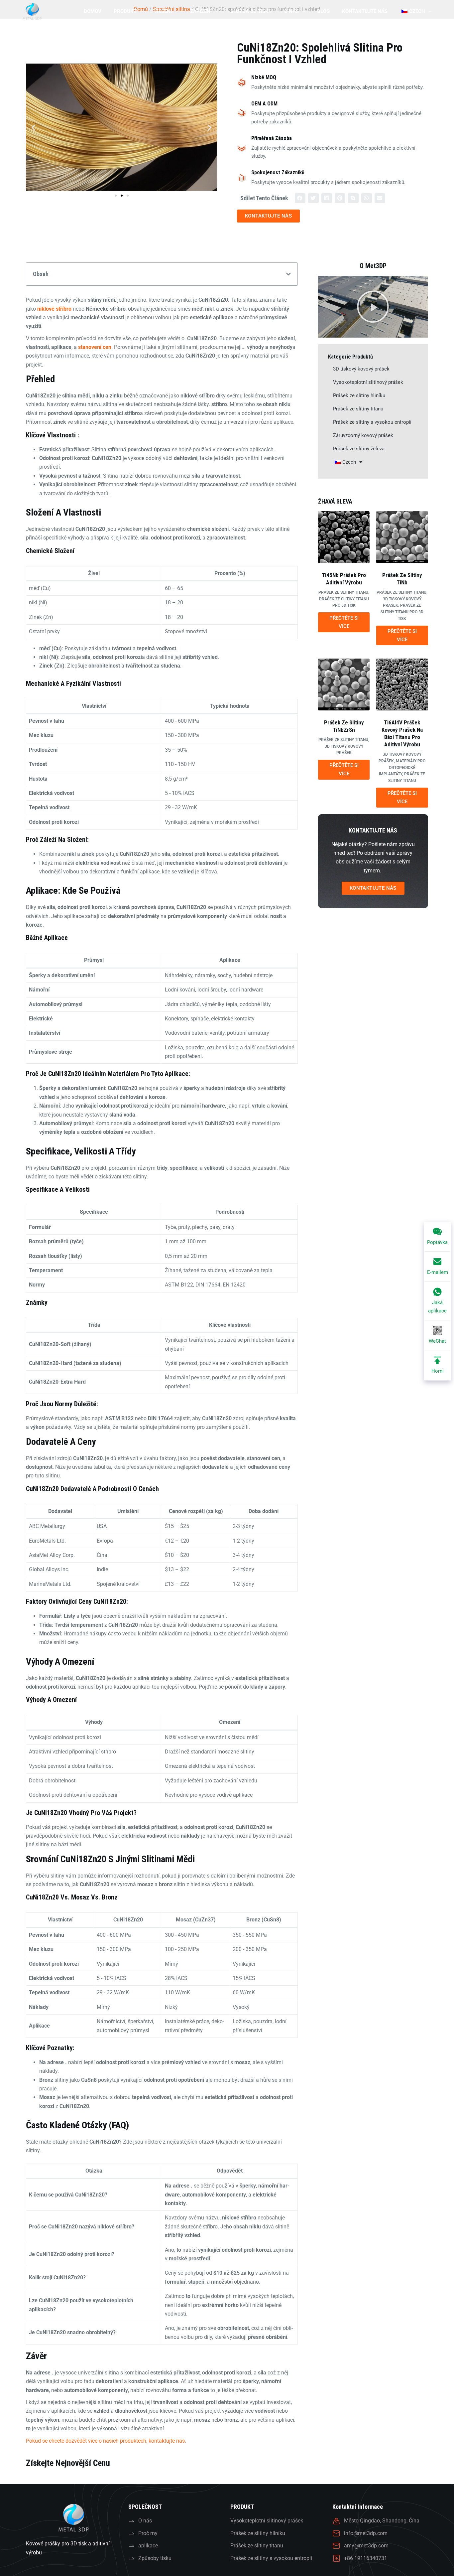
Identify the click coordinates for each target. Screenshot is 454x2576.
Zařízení (201, 11)
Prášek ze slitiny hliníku (359, 395)
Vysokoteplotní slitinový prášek (368, 382)
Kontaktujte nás (365, 11)
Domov (93, 11)
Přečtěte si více (344, 622)
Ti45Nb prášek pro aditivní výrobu (344, 579)
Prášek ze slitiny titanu (358, 409)
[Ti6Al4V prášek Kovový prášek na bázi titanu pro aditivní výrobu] (402, 684)
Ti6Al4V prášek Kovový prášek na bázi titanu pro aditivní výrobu (402, 733)
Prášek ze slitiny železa (359, 449)
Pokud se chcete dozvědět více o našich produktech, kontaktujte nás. (106, 2441)
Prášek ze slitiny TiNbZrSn (344, 726)
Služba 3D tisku (251, 11)
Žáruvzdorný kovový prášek (363, 435)
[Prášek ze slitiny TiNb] (402, 537)
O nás (291, 11)
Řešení (164, 11)
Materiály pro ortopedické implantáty (402, 768)
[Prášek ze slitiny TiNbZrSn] (344, 684)
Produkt (125, 11)
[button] (33, 127)
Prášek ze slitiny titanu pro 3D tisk (402, 612)
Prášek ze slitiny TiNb (402, 579)
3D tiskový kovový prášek (361, 369)
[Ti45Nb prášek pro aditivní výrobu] (344, 537)
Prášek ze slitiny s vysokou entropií (372, 422)
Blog (323, 11)
